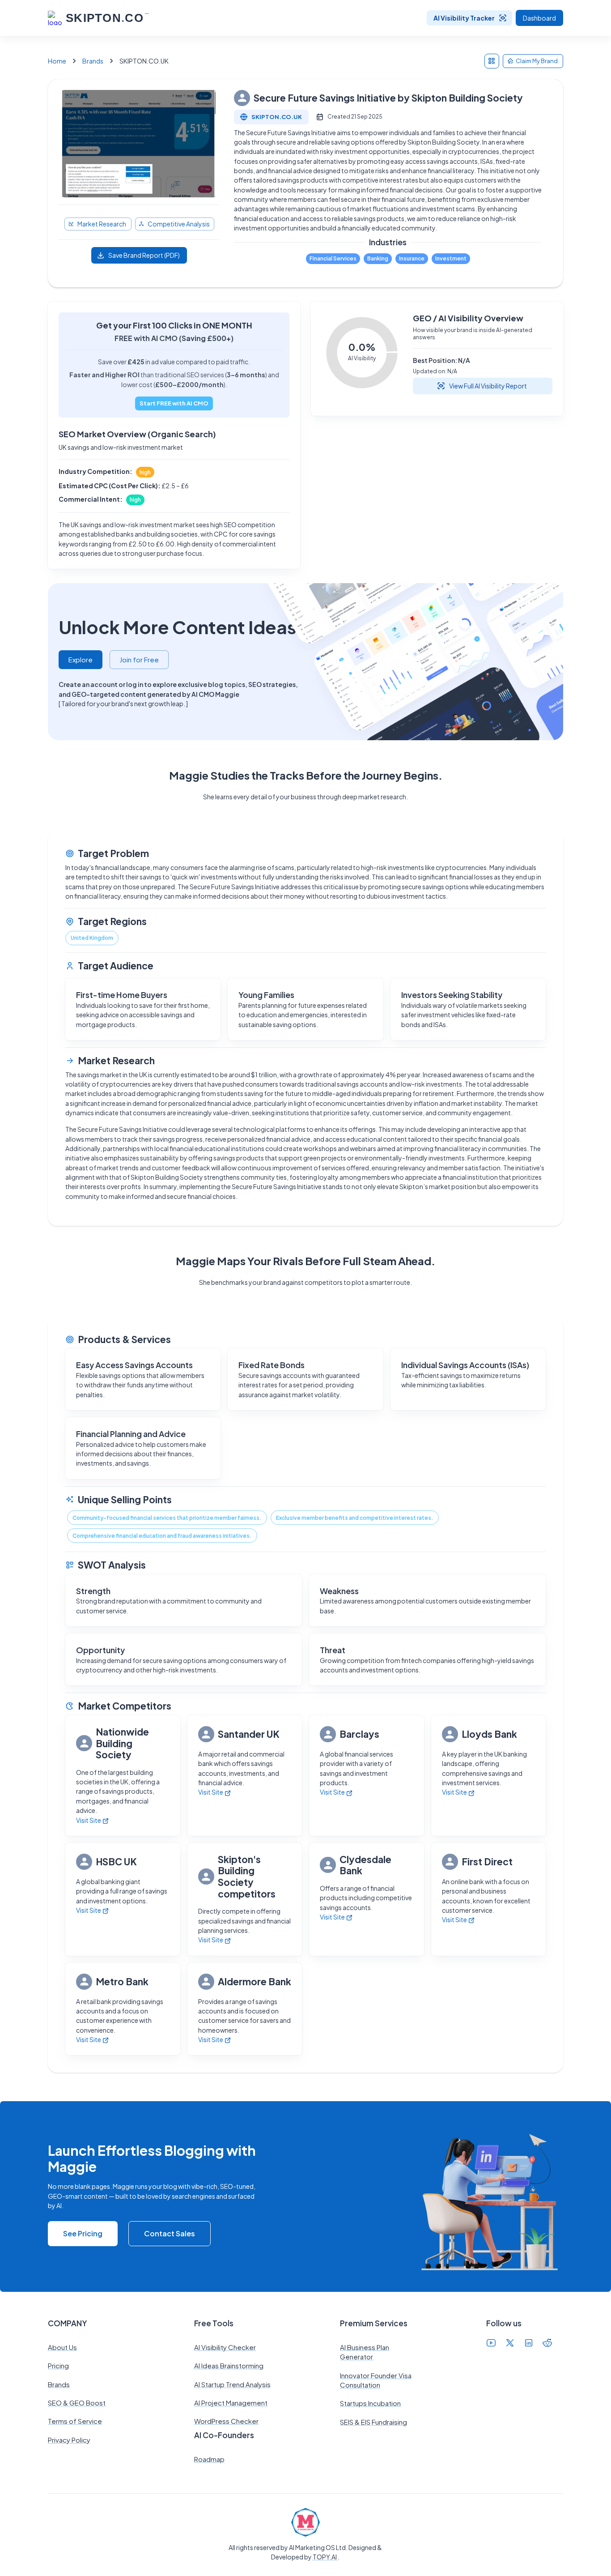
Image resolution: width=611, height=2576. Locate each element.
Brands (93, 61)
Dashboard (539, 18)
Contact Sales (170, 2233)
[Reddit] (547, 2344)
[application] (362, 353)
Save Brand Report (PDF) (144, 255)
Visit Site (89, 1820)
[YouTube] (491, 2344)
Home (57, 61)
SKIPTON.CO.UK (277, 117)
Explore (81, 659)
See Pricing (83, 2233)
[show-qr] (492, 61)
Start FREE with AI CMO (174, 403)
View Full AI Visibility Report (488, 386)
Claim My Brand (537, 61)
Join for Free (139, 659)
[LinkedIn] (529, 2344)
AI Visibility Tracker (464, 18)
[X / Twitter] (510, 2344)
